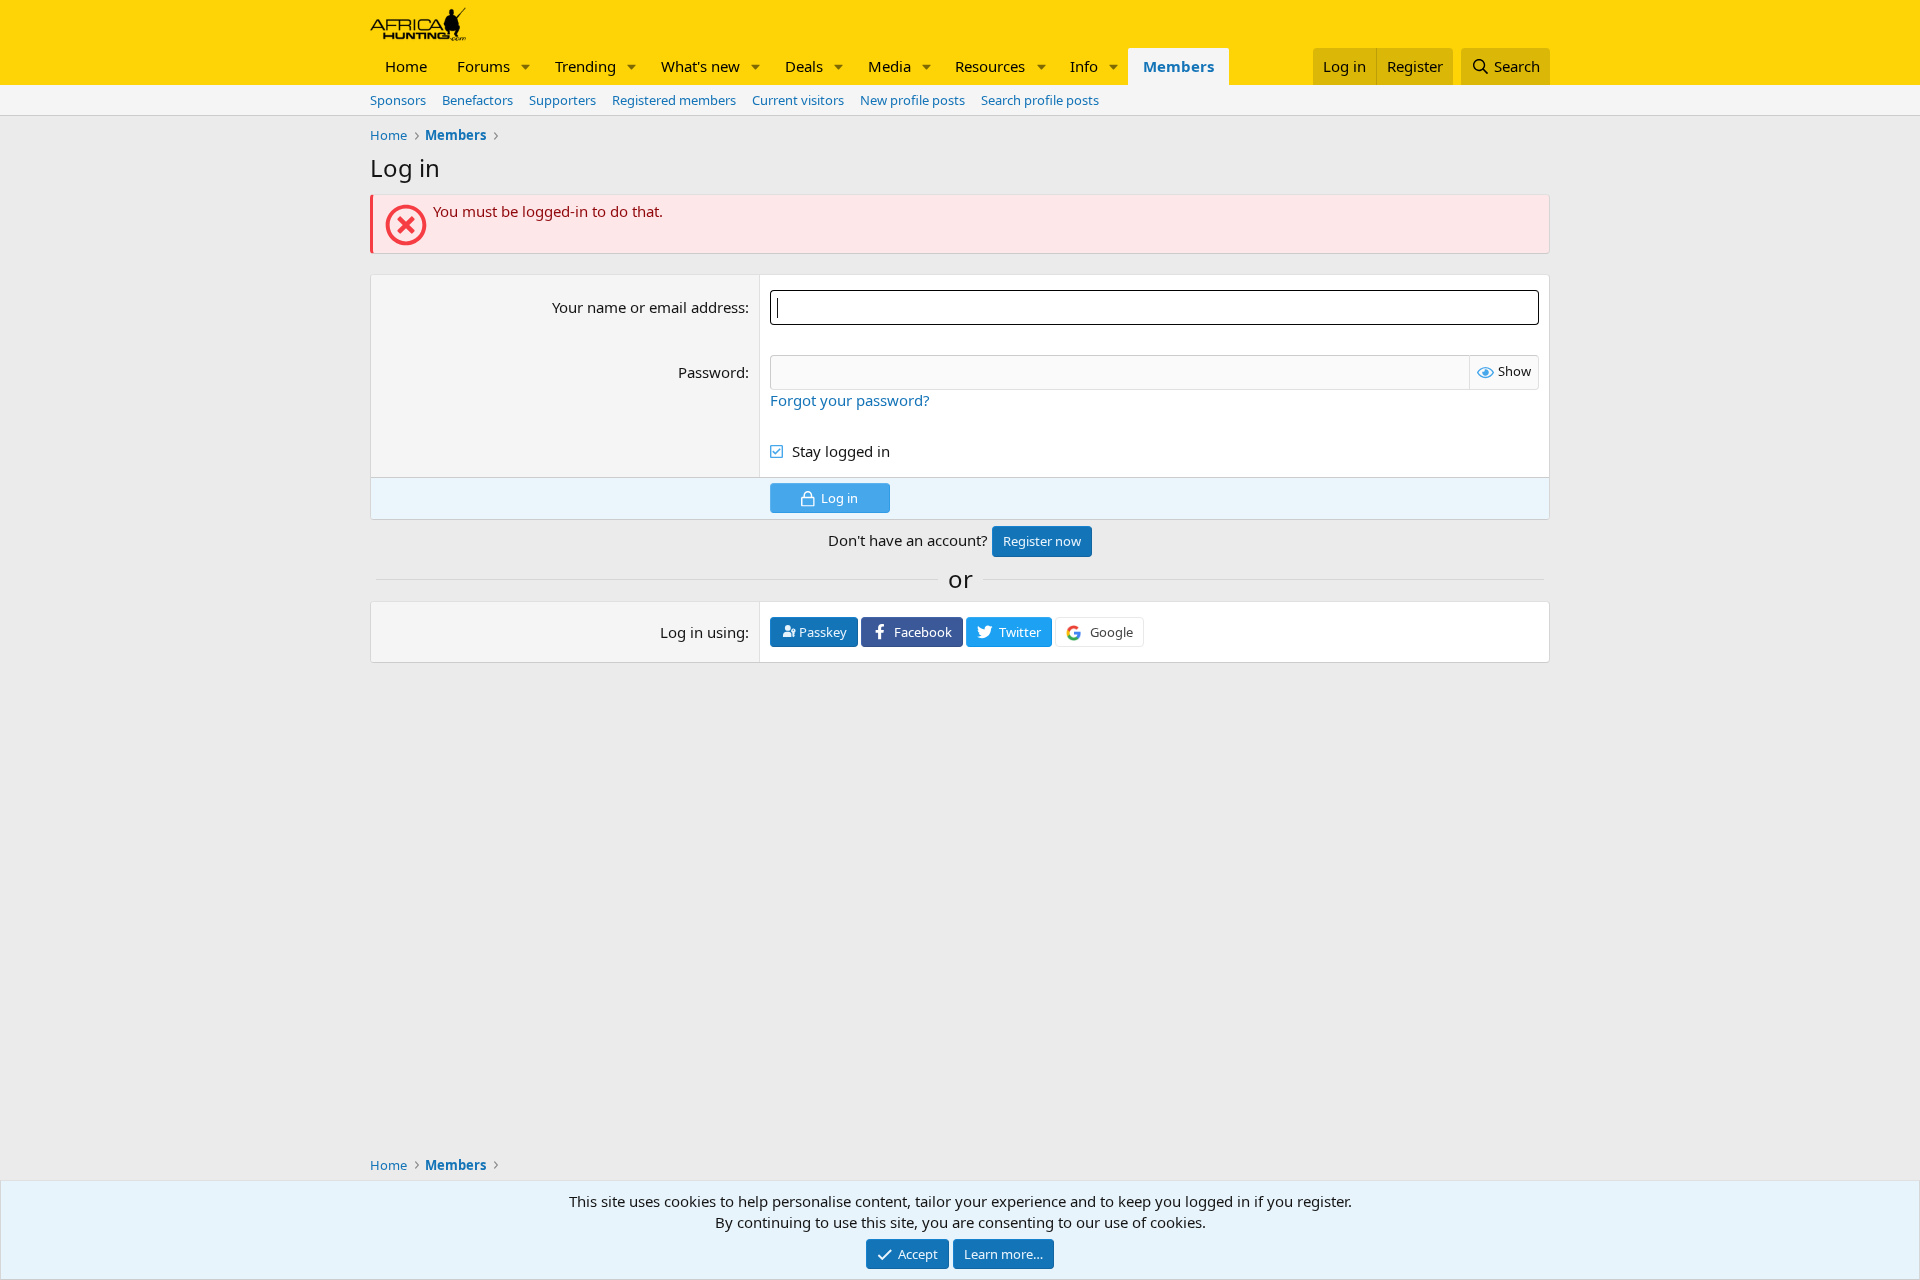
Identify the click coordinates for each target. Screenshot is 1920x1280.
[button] (526, 66)
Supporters (562, 100)
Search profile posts (1040, 100)
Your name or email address (648, 307)
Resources (990, 66)
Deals (804, 66)
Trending (585, 66)
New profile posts (912, 100)
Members (1178, 66)
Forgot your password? (850, 400)
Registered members (674, 100)
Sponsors (398, 100)
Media (889, 66)
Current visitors (798, 100)
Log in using (702, 632)
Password (711, 372)
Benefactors (477, 100)
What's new (700, 66)
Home (406, 66)
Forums (483, 66)
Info (1084, 66)
